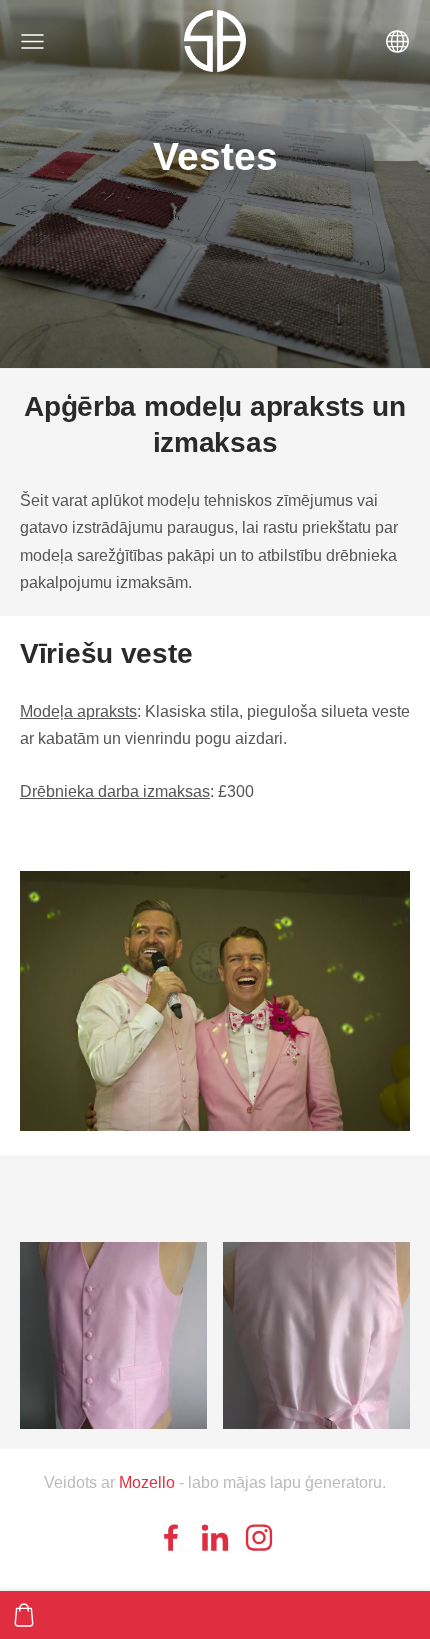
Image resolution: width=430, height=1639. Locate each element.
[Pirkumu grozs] (24, 1615)
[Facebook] (171, 1537)
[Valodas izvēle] (397, 41)
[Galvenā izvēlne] (32, 41)
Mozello (147, 1482)
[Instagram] (259, 1537)
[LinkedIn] (215, 1537)
